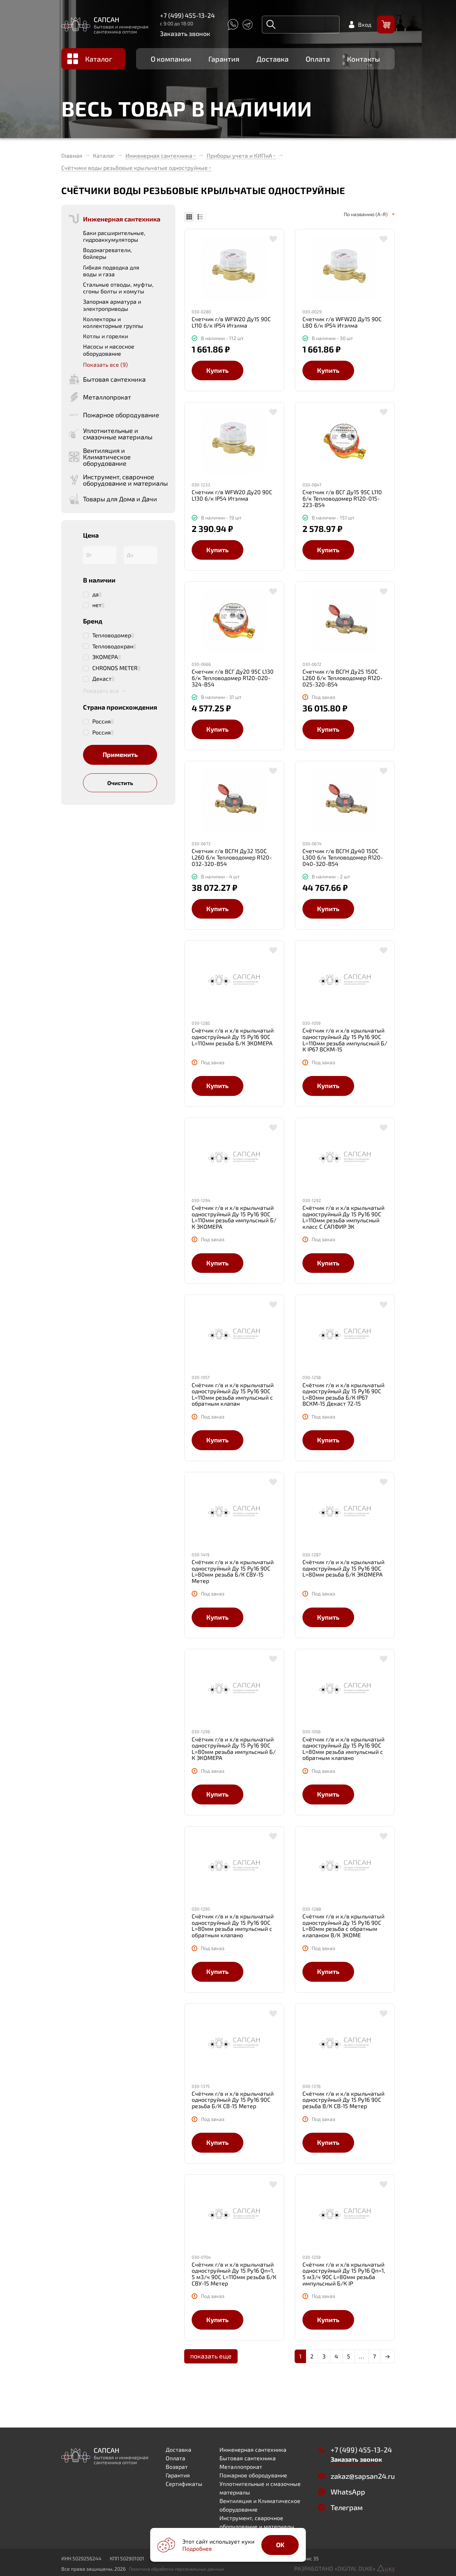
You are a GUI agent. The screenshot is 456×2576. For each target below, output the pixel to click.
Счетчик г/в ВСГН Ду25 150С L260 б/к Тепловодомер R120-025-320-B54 (343, 678)
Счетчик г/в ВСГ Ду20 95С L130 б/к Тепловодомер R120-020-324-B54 (233, 678)
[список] (200, 217)
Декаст (102, 679)
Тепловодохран (113, 646)
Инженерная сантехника (159, 155)
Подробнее (197, 2548)
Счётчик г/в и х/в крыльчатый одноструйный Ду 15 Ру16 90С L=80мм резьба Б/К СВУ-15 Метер (233, 1571)
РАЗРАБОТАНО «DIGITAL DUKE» (336, 2568)
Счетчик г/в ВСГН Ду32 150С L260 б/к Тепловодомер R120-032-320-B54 (232, 857)
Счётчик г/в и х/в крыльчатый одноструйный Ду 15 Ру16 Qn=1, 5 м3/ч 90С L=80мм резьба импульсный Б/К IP (344, 2274)
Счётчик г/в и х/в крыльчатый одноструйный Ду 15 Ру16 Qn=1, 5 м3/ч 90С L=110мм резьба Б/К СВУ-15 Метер (234, 2274)
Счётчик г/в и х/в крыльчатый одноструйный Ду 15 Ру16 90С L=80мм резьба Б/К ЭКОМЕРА (343, 1568)
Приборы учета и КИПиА (239, 155)
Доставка (273, 59)
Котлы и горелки (105, 336)
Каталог (99, 59)
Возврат (177, 2467)
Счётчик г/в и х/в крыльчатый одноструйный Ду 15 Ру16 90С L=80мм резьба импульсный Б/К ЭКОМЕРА (234, 1749)
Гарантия (224, 59)
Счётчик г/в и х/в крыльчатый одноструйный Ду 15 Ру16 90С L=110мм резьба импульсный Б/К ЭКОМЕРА (234, 1217)
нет (97, 605)
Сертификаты (184, 2484)
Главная (72, 156)
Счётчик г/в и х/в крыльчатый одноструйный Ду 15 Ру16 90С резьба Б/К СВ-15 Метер (233, 2100)
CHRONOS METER (115, 668)
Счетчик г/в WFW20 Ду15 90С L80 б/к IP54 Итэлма (342, 322)
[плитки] (189, 217)
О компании (171, 59)
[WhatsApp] (233, 25)
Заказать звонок (185, 33)
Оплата (318, 59)
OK (280, 2545)
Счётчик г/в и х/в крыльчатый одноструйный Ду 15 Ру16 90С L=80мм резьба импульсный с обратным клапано (343, 1749)
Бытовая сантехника (248, 2458)
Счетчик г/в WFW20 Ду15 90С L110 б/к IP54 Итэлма (231, 322)
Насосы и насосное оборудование (109, 350)
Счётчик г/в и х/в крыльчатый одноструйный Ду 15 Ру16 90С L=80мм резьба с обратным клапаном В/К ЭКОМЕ (343, 1926)
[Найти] (271, 25)
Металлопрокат (241, 2467)
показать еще (211, 2356)
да (95, 594)
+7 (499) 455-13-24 (187, 15)
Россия (102, 721)
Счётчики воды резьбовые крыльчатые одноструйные (134, 168)
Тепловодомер (112, 635)
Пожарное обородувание (253, 2475)
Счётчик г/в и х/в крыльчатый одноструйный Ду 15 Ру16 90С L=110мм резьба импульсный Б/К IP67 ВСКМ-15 (345, 1040)
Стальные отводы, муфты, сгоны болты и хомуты (118, 288)
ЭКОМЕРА (105, 657)
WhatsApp (348, 2492)
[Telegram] (248, 25)
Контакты (364, 59)
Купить (217, 370)
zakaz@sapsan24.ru (363, 2476)
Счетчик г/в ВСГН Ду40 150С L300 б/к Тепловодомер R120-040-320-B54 (343, 857)
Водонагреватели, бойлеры (107, 253)
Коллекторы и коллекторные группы (113, 322)
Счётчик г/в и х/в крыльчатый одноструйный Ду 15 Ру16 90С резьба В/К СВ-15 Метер (343, 2100)
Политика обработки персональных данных (177, 2569)
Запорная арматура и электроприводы (112, 305)
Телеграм (347, 2507)
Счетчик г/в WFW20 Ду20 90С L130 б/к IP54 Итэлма (232, 495)
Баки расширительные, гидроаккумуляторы (114, 236)
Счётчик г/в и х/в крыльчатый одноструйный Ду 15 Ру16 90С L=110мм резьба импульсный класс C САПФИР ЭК (343, 1217)
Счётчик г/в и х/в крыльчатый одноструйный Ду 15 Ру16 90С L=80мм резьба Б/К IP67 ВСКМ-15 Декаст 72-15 (343, 1394)
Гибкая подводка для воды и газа (111, 271)
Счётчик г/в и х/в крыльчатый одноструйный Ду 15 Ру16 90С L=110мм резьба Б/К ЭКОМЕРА (233, 1037)
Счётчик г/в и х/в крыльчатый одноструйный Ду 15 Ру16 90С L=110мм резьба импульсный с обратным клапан (233, 1394)
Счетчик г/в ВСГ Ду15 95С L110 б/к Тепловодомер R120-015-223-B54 (342, 498)
